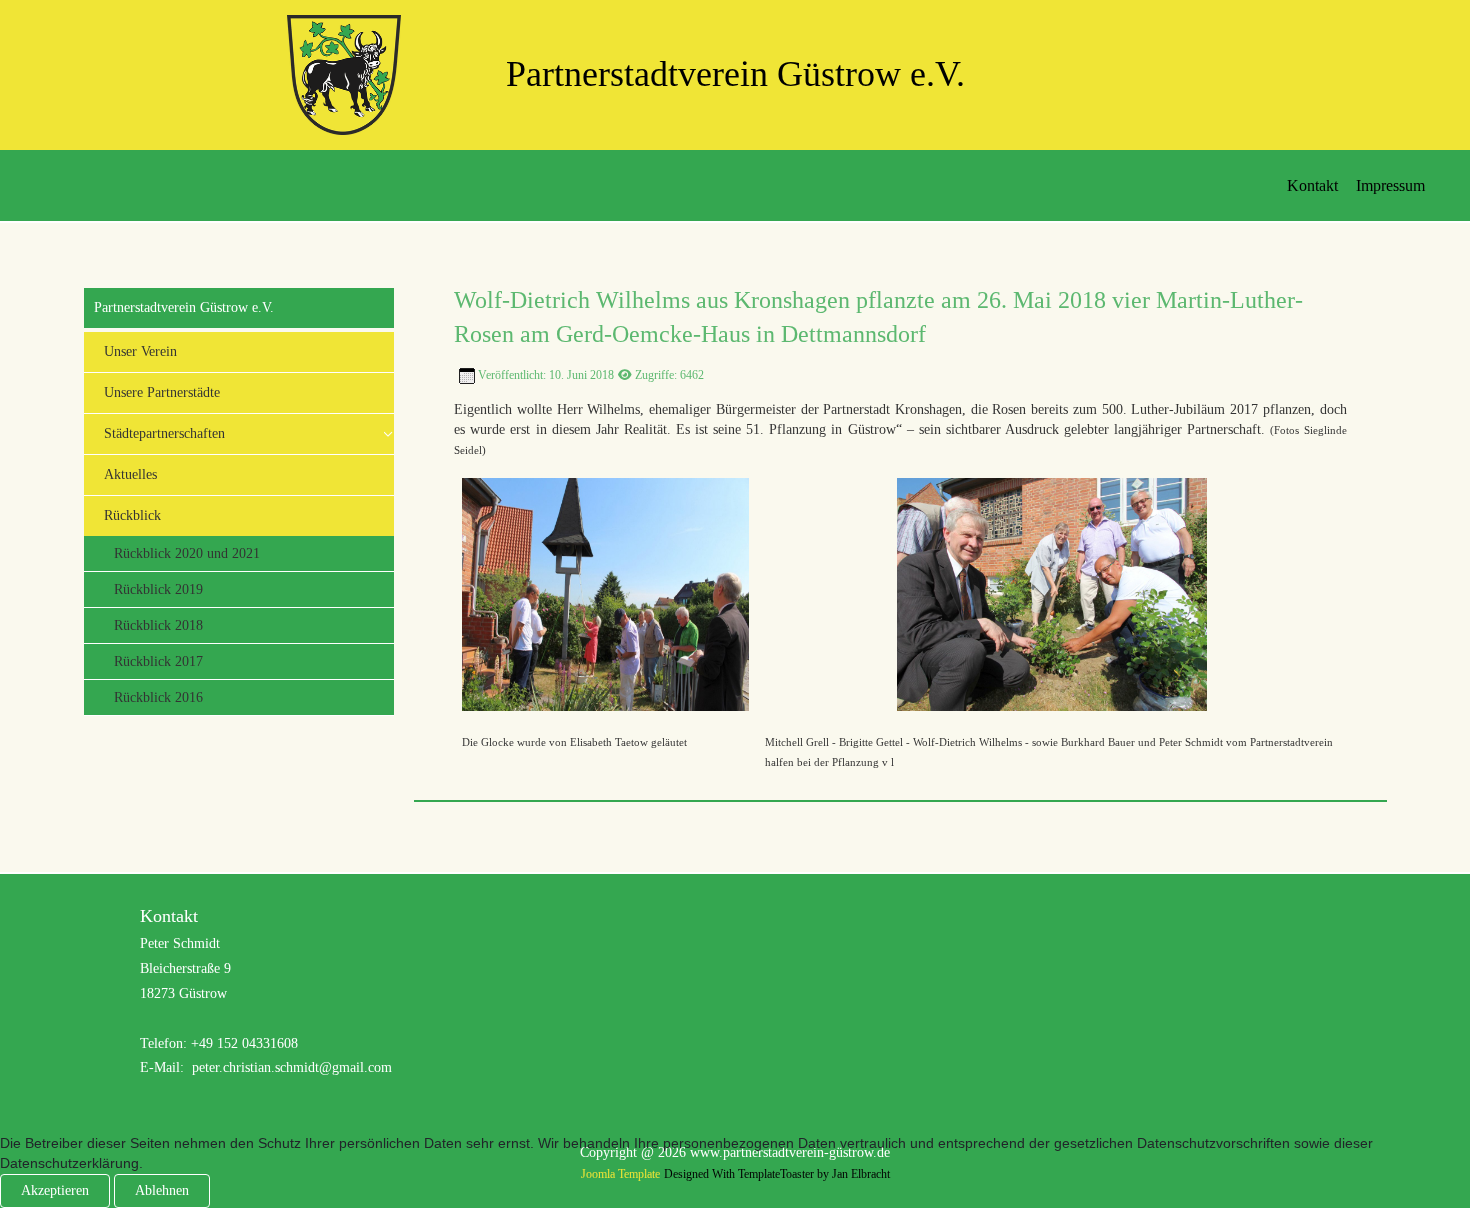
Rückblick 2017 (158, 661)
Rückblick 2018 (158, 625)
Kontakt (1312, 185)
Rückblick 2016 (158, 697)
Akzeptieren (55, 1190)
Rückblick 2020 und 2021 (187, 553)
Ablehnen (162, 1190)
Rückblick (132, 515)
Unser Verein (140, 351)
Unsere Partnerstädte (162, 392)
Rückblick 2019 (158, 589)
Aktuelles (130, 474)
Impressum (1390, 185)
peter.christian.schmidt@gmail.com (292, 1067)
